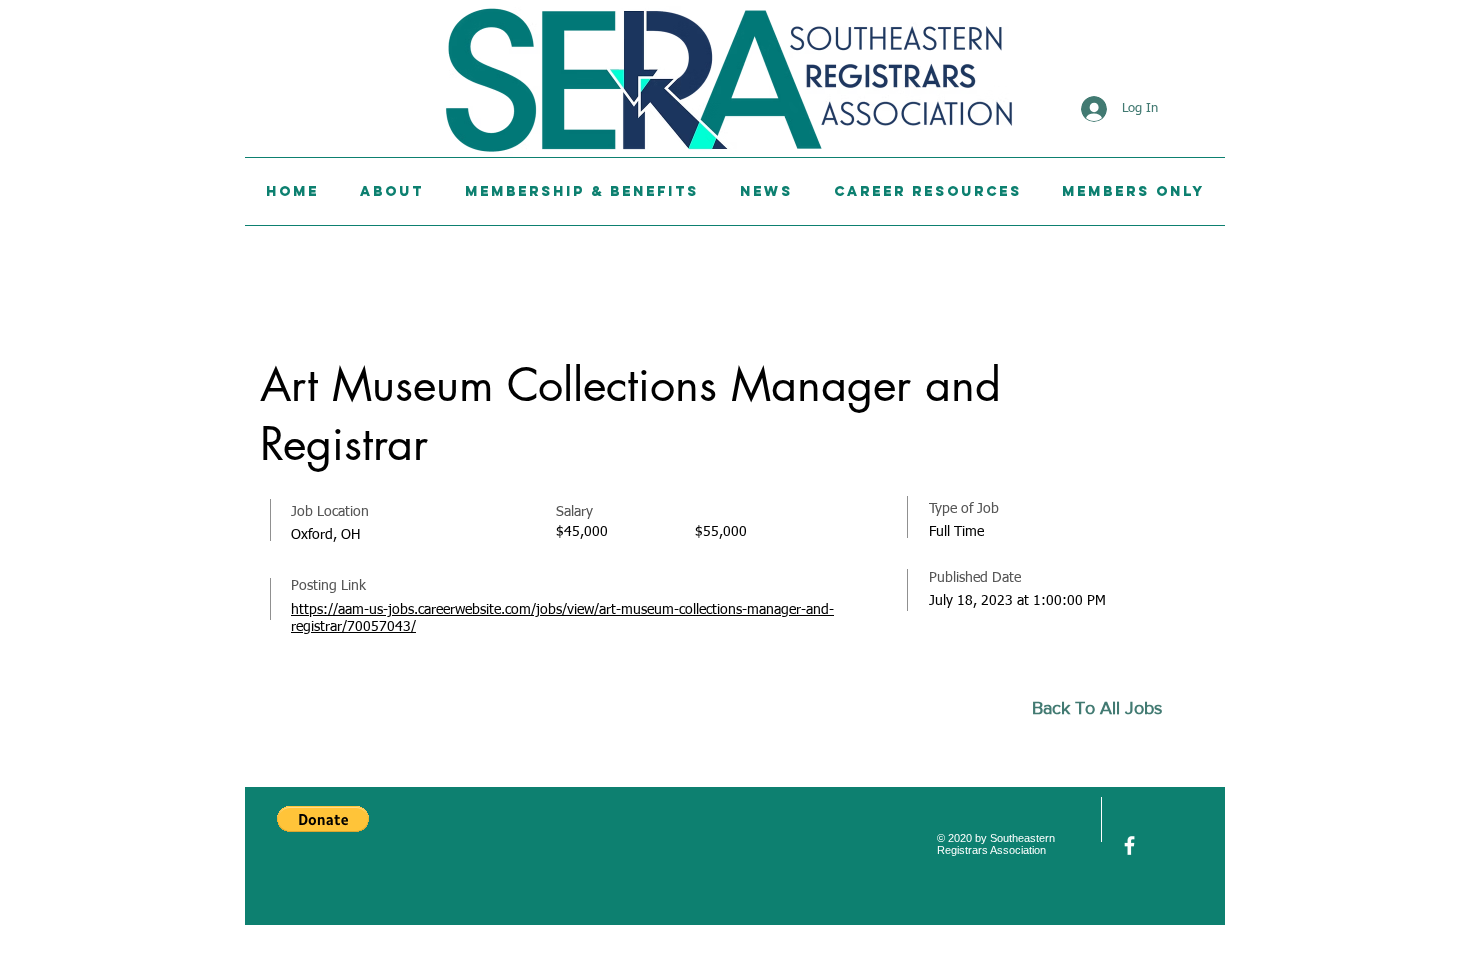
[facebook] (1129, 845)
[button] (323, 819)
